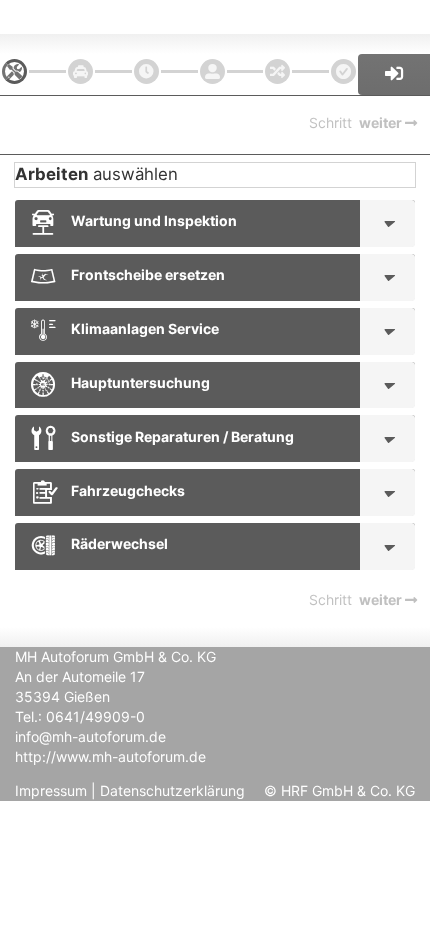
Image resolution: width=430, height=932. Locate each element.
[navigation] (14, 71)
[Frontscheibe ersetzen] (387, 277)
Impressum (51, 790)
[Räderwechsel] (387, 546)
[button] (394, 74)
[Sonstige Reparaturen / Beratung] (387, 438)
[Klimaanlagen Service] (387, 331)
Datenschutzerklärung (172, 790)
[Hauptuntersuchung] (387, 385)
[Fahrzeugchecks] (387, 492)
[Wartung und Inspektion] (387, 223)
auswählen (96, 174)
